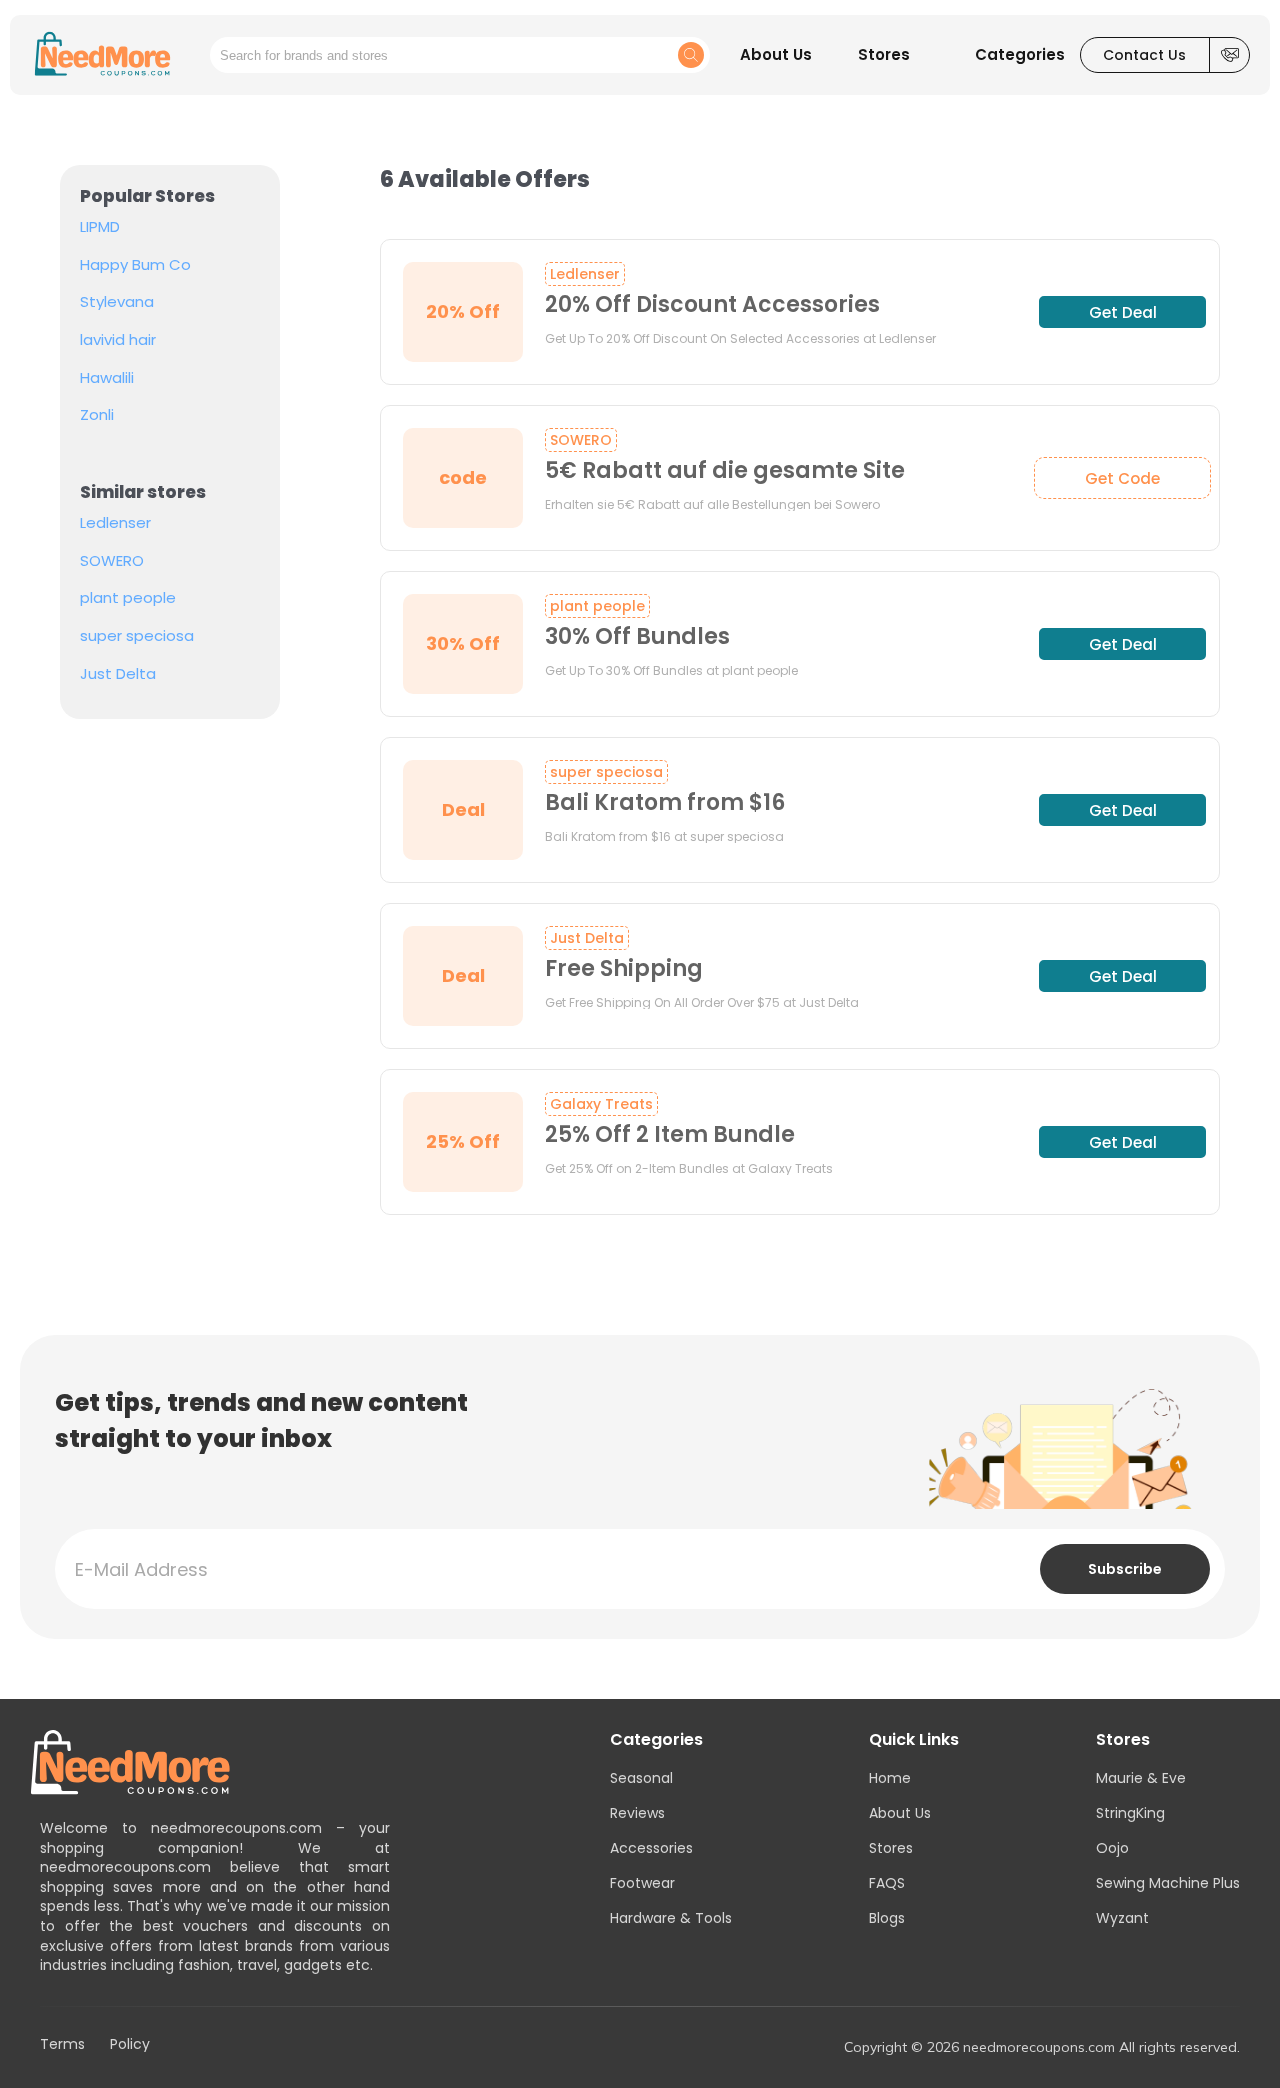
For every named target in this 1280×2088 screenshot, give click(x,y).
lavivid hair (118, 340)
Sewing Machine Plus (1168, 1883)
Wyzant (1122, 1918)
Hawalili (107, 378)
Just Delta (118, 674)
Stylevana (117, 302)
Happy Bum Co (135, 265)
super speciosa (137, 636)
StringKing (1130, 1813)
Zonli (97, 415)
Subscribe (1125, 1569)
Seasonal (641, 1778)
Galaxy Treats (601, 1104)
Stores (891, 1848)
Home (890, 1778)
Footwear (642, 1883)
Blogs (887, 1918)
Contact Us (1144, 55)
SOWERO (112, 561)
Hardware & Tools (671, 1918)
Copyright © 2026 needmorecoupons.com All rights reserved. (1042, 2047)
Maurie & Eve (1141, 1778)
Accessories (651, 1848)
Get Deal (1123, 312)
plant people (128, 598)
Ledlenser (115, 523)
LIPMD (100, 227)
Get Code (1122, 478)
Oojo (1112, 1848)
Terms (62, 2044)
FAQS (887, 1883)
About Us (900, 1813)
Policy (130, 2044)
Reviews (637, 1813)
